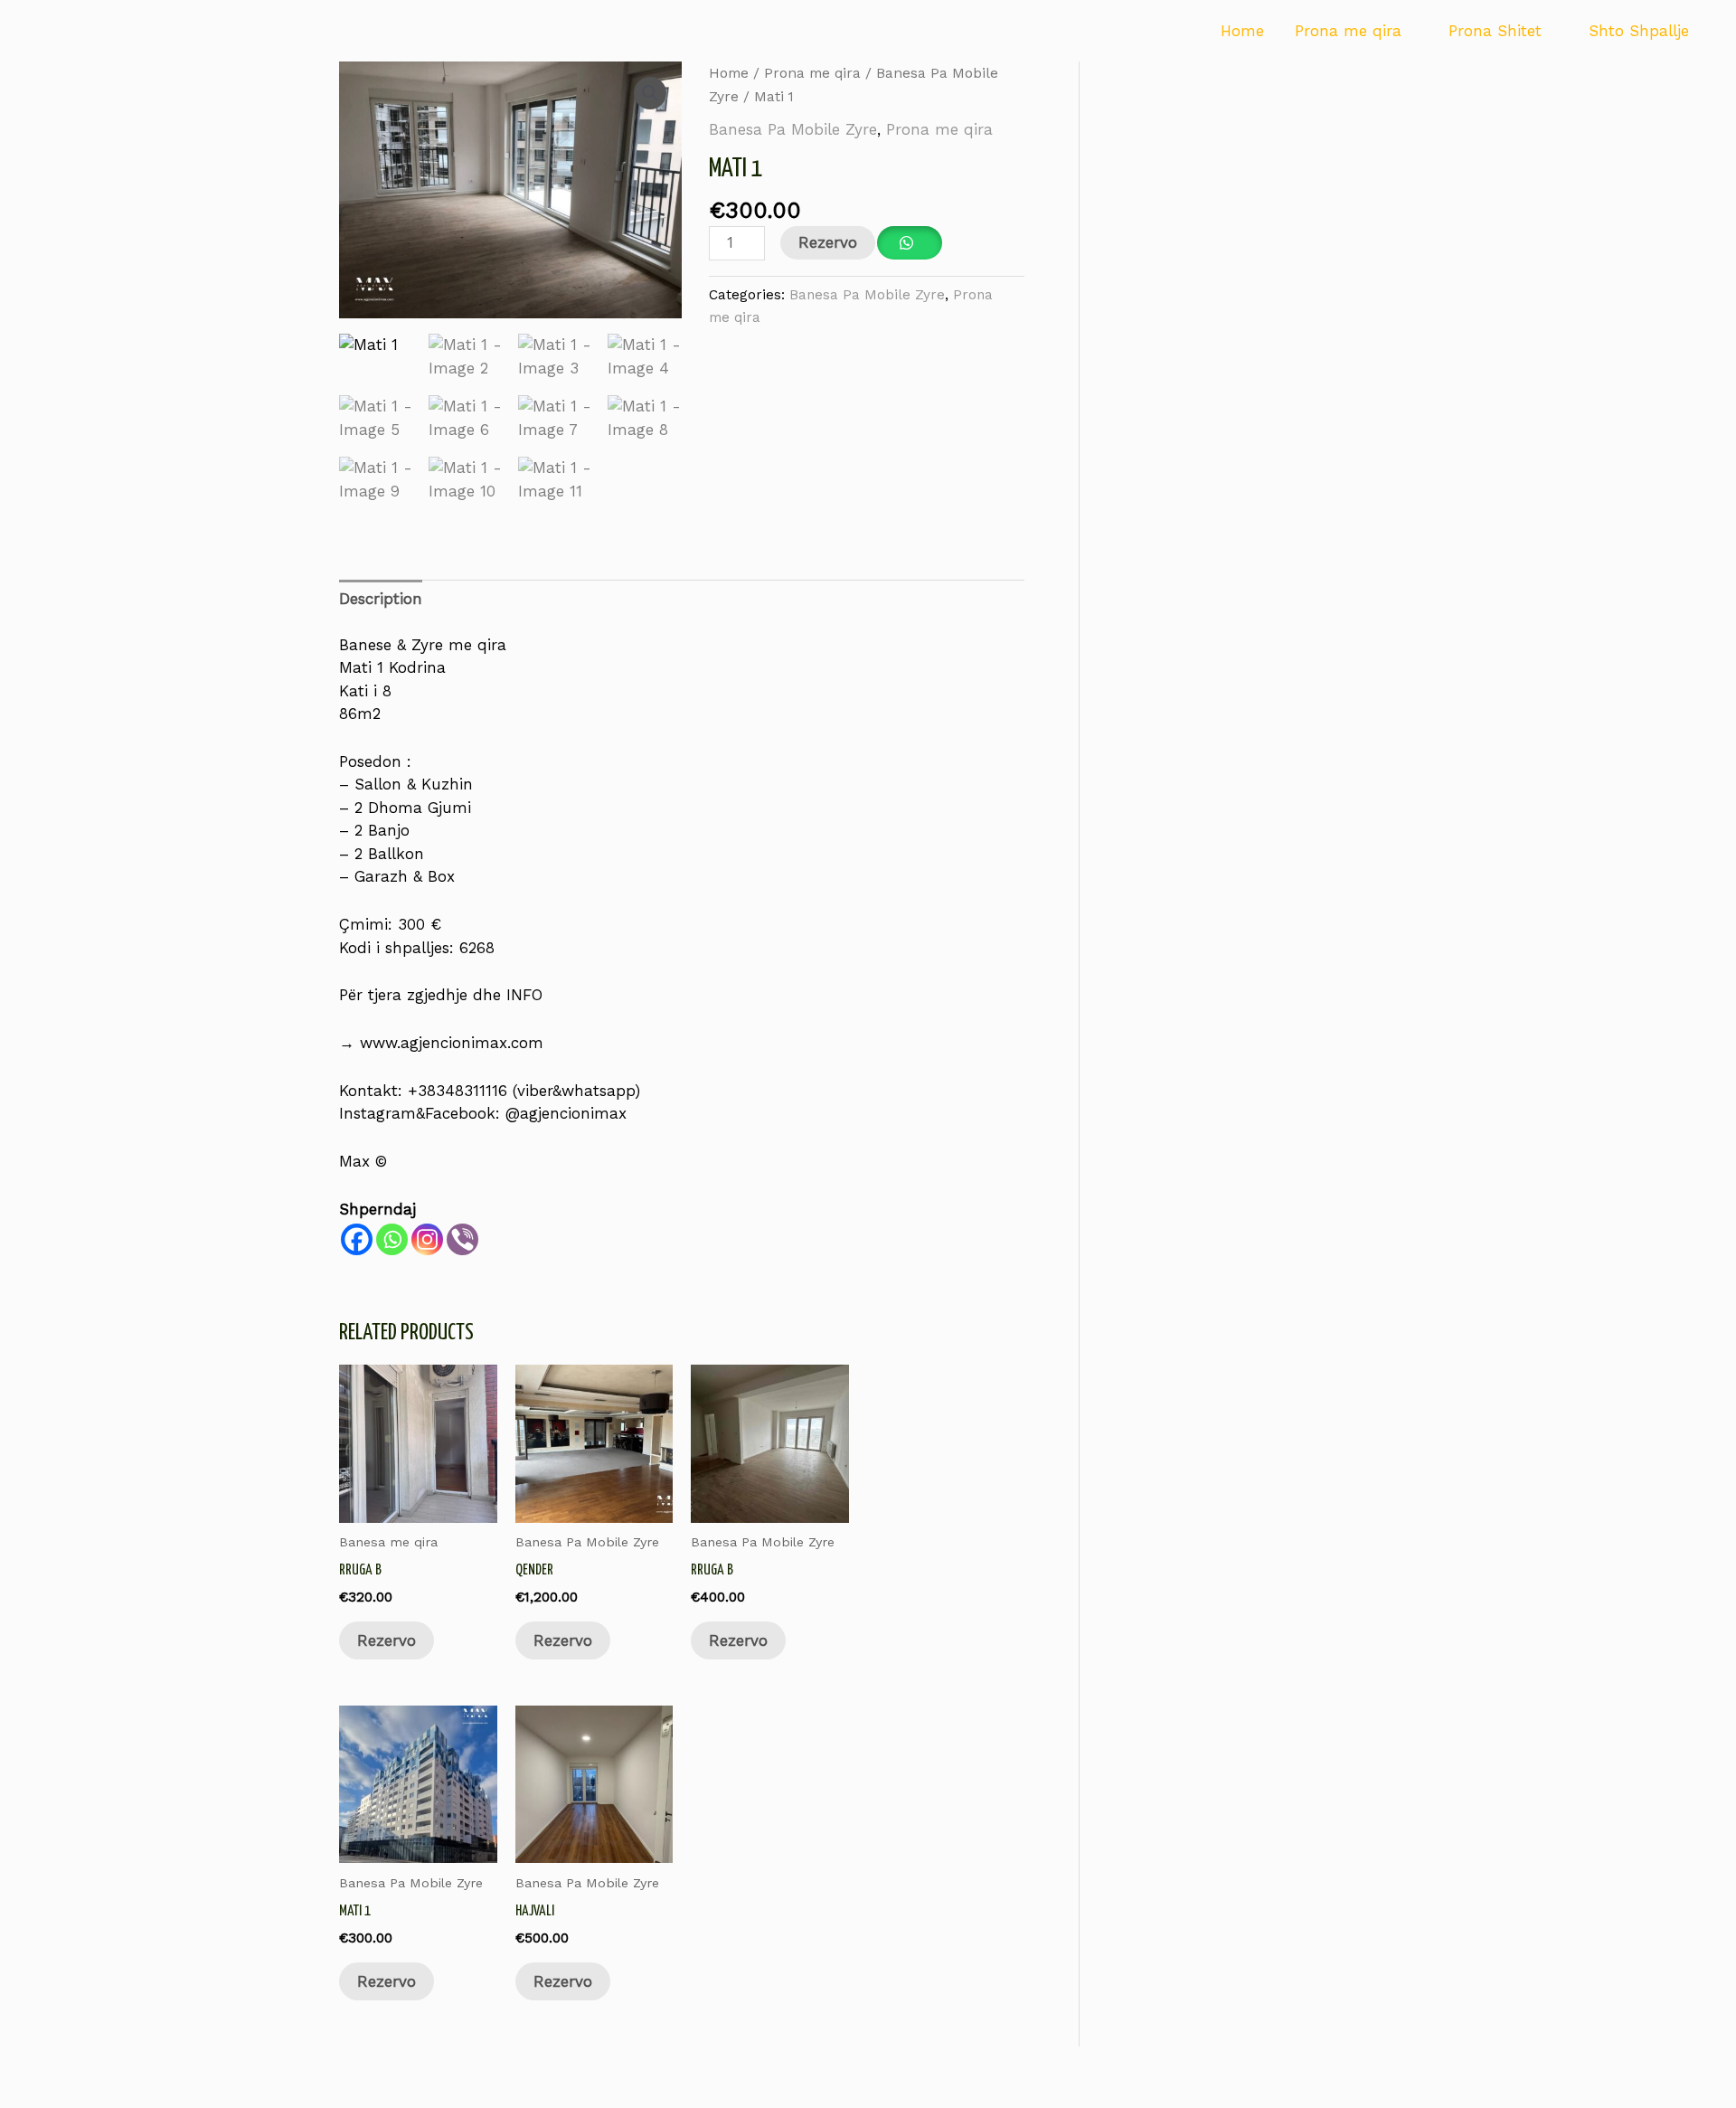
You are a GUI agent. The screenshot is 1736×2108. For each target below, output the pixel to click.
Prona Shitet (1495, 31)
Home (1242, 31)
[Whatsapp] (392, 1239)
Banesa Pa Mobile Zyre (793, 129)
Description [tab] (381, 599)
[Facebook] (357, 1239)
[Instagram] (427, 1239)
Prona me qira (1348, 31)
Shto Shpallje (1639, 31)
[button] (650, 93)
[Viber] (462, 1239)
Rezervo (828, 242)
